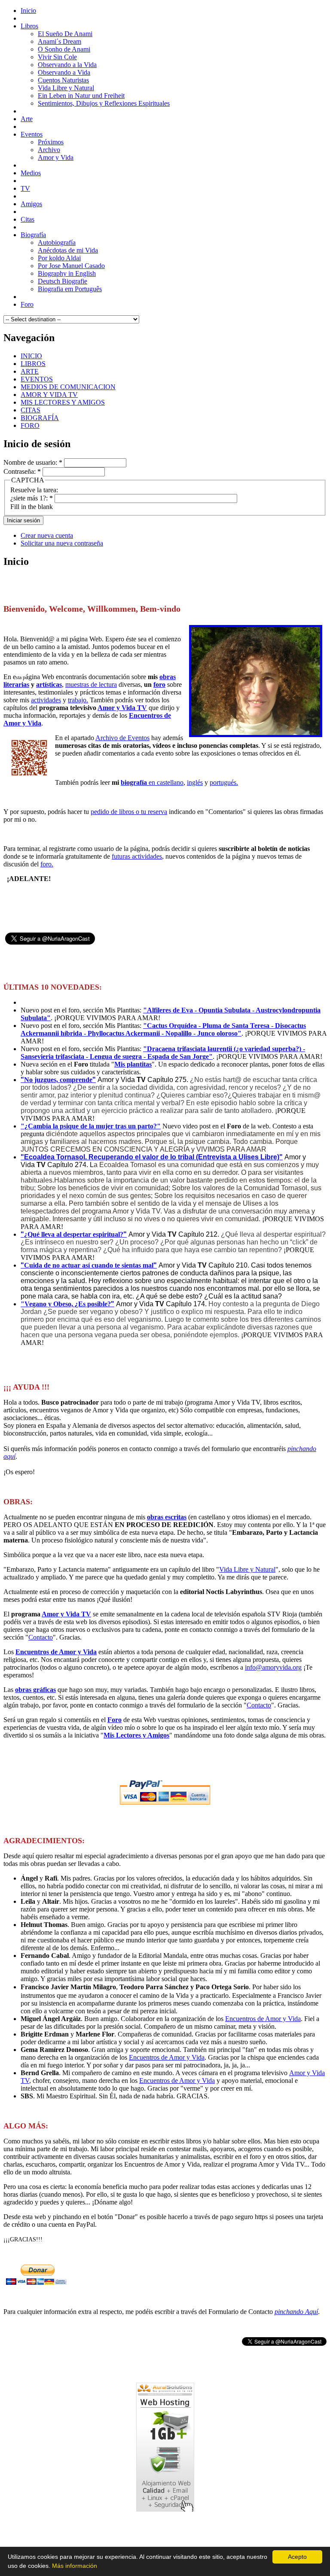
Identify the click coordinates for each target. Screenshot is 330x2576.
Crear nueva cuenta (47, 535)
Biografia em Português (70, 289)
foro (159, 684)
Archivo (49, 150)
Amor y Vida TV (122, 708)
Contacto (41, 1637)
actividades (46, 700)
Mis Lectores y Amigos (136, 1735)
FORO (30, 425)
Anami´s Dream (60, 41)
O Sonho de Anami (64, 49)
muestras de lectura (91, 684)
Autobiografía (57, 242)
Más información (75, 2566)
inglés (195, 782)
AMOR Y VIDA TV (49, 395)
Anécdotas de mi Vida (68, 250)
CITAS (31, 410)
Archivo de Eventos (122, 738)
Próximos (51, 142)
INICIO (31, 356)
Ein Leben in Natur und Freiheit (81, 96)
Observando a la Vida (67, 65)
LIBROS (33, 364)
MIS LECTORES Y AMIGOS (63, 402)
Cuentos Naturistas (63, 80)
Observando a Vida (64, 72)
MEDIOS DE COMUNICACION (68, 387)
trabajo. (78, 700)
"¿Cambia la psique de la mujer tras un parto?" (91, 1126)
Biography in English (67, 273)
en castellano (152, 782)
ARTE (30, 371)
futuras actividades (137, 856)
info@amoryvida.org (273, 1667)
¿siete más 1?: (32, 498)
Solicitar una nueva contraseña (62, 543)
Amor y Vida (56, 157)
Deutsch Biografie (63, 281)
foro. (47, 864)
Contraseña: (22, 471)
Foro (115, 1720)
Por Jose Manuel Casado (71, 266)
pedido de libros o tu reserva (129, 812)
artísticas (49, 684)
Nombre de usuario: (33, 462)
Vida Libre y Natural (66, 88)
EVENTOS (37, 379)
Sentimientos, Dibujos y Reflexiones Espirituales (104, 103)
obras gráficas (35, 1690)
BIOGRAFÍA (40, 418)
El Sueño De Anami (65, 34)
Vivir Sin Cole (57, 57)
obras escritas (167, 1517)
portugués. (224, 782)
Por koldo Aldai (59, 258)
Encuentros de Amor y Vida (56, 1652)
